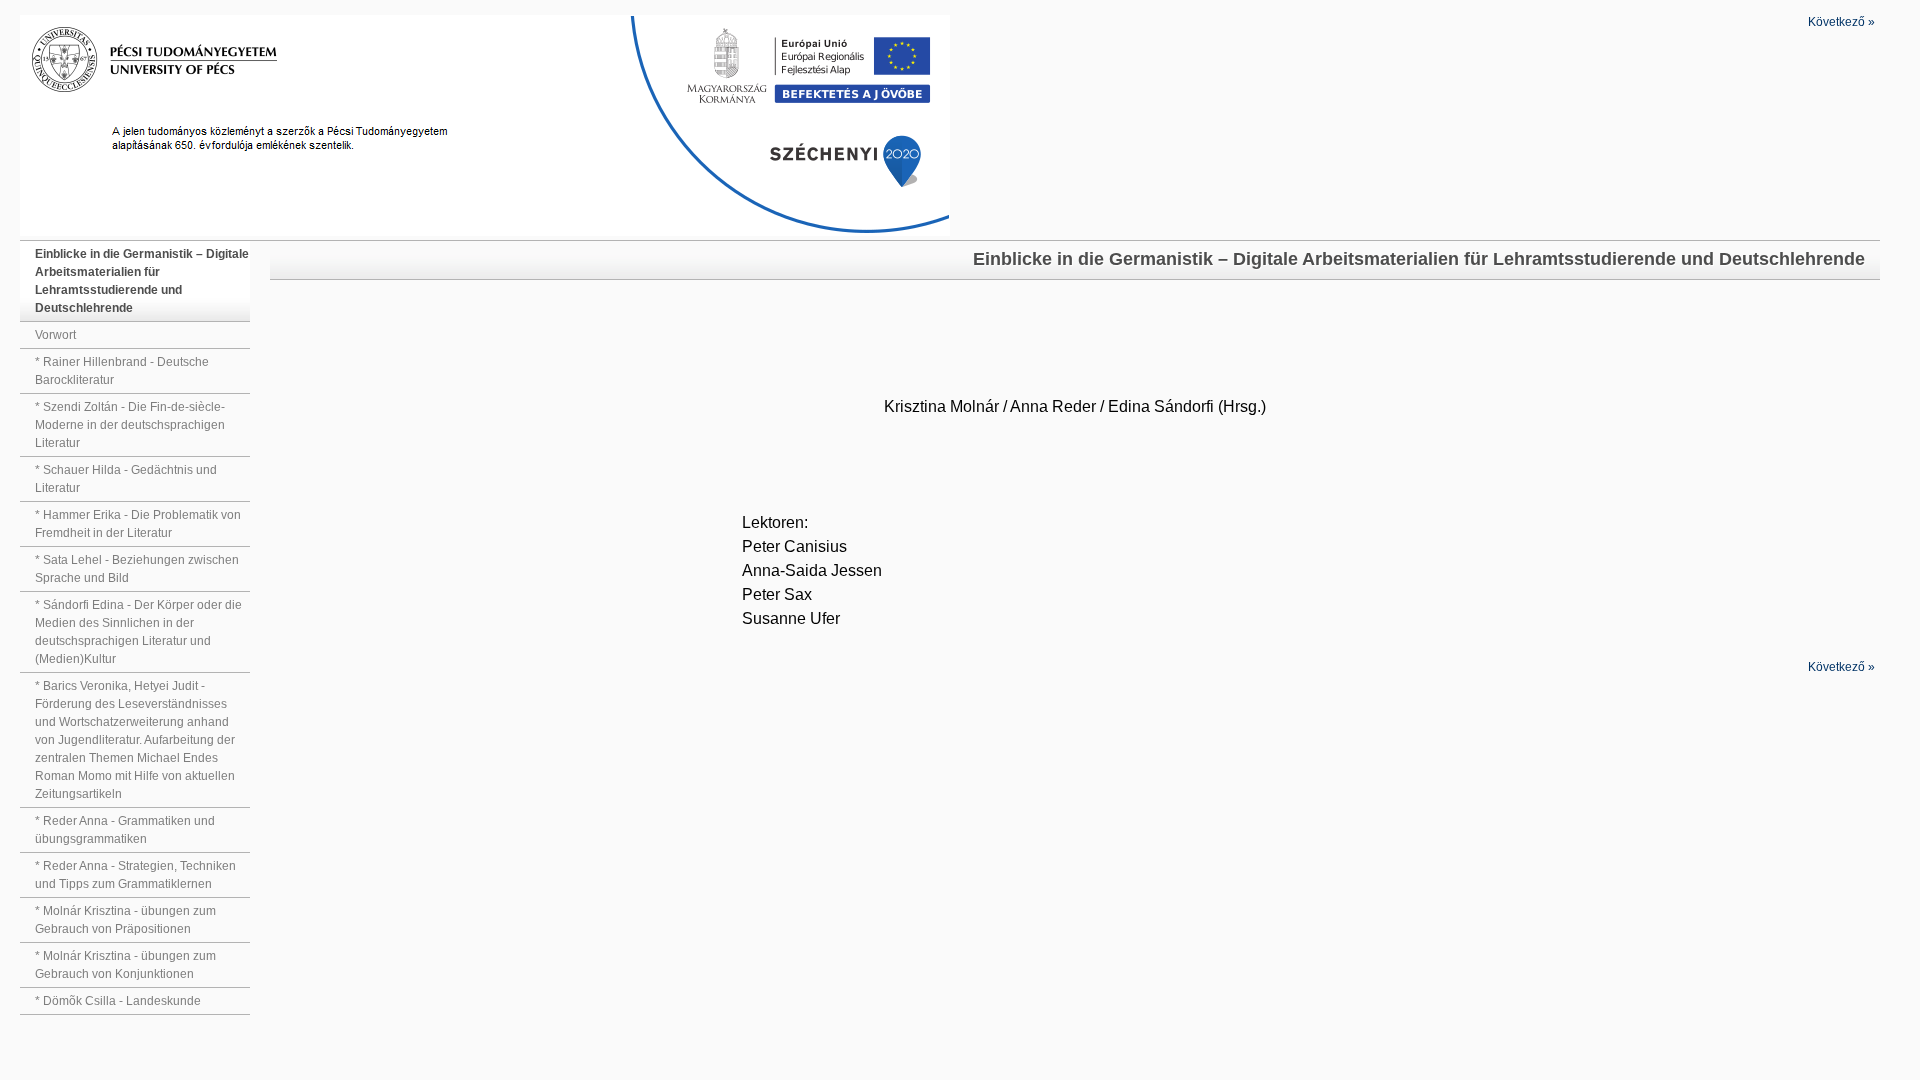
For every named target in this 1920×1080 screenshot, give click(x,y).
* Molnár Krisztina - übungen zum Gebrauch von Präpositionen (125, 920)
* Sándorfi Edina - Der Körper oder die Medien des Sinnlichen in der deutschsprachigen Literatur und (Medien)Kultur (138, 632)
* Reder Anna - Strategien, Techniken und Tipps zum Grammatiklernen (135, 875)
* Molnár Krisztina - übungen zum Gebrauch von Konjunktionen (125, 965)
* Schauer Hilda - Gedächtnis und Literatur (126, 479)
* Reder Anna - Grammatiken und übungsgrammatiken (125, 830)
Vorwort (55, 335)
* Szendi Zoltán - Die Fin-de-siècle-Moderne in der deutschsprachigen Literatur (130, 425)
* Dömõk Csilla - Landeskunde (118, 1001)
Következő (1841, 22)
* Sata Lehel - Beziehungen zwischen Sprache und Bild (137, 569)
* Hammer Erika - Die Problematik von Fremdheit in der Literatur (138, 524)
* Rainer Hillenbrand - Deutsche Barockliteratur (122, 371)
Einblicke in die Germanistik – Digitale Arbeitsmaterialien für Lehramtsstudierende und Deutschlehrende (142, 281)
